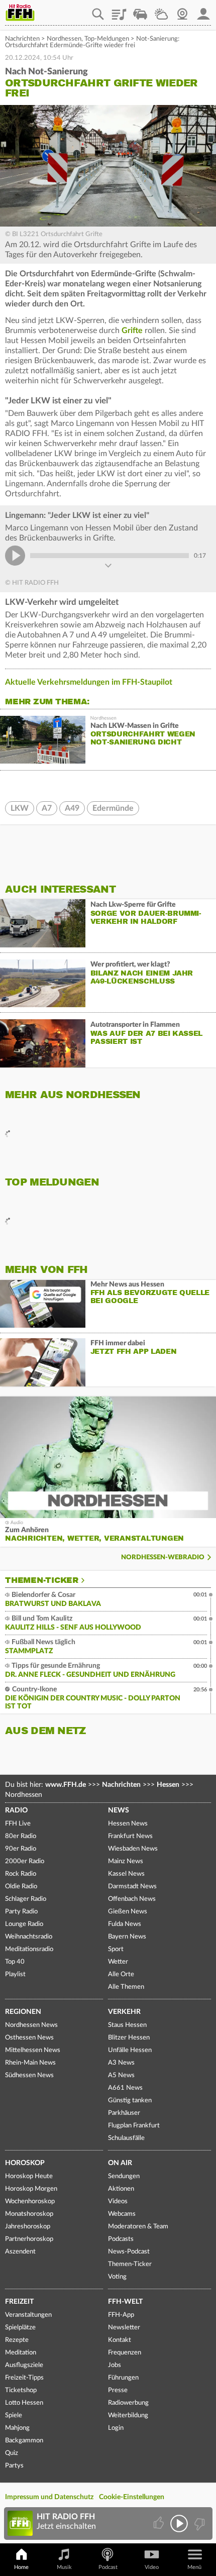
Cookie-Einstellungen (132, 2497)
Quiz (12, 2453)
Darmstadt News (132, 1887)
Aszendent (20, 2252)
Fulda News (125, 1924)
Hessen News (128, 1824)
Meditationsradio (29, 1949)
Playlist (119, 11)
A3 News (121, 2063)
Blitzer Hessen (129, 2038)
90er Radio (21, 1849)
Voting (117, 2277)
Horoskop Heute (29, 2176)
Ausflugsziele (24, 2365)
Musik (64, 2567)
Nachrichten (22, 39)
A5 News (121, 2075)
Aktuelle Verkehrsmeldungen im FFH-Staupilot (89, 682)
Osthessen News (29, 2038)
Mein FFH (203, 11)
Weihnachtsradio (29, 1937)
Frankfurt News (130, 1836)
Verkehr (124, 2012)
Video (152, 2567)
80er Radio (21, 1836)
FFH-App (121, 2315)
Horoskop (25, 2163)
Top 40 (15, 1962)
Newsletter (124, 2328)
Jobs (115, 2365)
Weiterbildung (128, 2416)
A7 (47, 808)
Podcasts (121, 2239)
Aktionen (121, 2189)
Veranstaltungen (28, 2315)
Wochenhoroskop (30, 2202)
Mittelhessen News (33, 2050)
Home (21, 2567)
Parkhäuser (124, 2113)
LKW (20, 808)
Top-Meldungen (107, 39)
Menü (194, 2567)
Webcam (182, 11)
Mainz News (126, 1861)
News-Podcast (129, 2252)
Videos (118, 2202)
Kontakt (120, 2340)
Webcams (122, 2214)
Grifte (132, 331)
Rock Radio (21, 1874)
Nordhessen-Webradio (163, 1558)
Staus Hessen (127, 2025)
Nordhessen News (31, 2025)
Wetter (161, 11)
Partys (14, 2466)
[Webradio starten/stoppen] (179, 2524)
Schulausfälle (126, 2138)
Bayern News (127, 1937)
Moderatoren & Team (138, 2227)
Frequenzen (125, 2353)
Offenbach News (132, 1899)
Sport (116, 1949)
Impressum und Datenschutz (49, 2497)
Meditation (21, 2353)
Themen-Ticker (42, 1580)
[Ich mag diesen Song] (159, 2524)
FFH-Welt (125, 2302)
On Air (120, 2163)
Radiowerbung (128, 2403)
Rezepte (17, 2340)
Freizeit (19, 2302)
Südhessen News (29, 2075)
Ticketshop (21, 2390)
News (119, 1810)
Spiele (14, 2416)
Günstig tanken (130, 2101)
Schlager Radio (26, 1899)
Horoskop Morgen (31, 2189)
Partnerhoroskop (29, 2239)
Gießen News (128, 1912)
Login (116, 2428)
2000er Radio (25, 1861)
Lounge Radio (24, 1924)
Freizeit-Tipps (24, 2378)
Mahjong (17, 2428)
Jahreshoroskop (28, 2227)
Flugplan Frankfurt (134, 2126)
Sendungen (124, 2176)
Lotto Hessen (24, 2403)
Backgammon (24, 2441)
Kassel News (126, 1874)
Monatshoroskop (29, 2214)
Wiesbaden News (133, 1849)
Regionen (23, 2012)
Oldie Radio (21, 1887)
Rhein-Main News (30, 2063)
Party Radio (21, 1912)
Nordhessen (64, 39)
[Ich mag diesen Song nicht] (199, 2524)
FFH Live (18, 1824)
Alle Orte (121, 1974)
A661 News (125, 2088)
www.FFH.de (66, 1785)
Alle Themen (126, 1987)
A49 (72, 808)
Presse (118, 2390)
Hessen (168, 1785)
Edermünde (113, 808)
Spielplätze (20, 2328)
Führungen (123, 2378)
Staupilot (140, 11)
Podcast (108, 2567)
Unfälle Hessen (130, 2050)
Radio (16, 1810)
